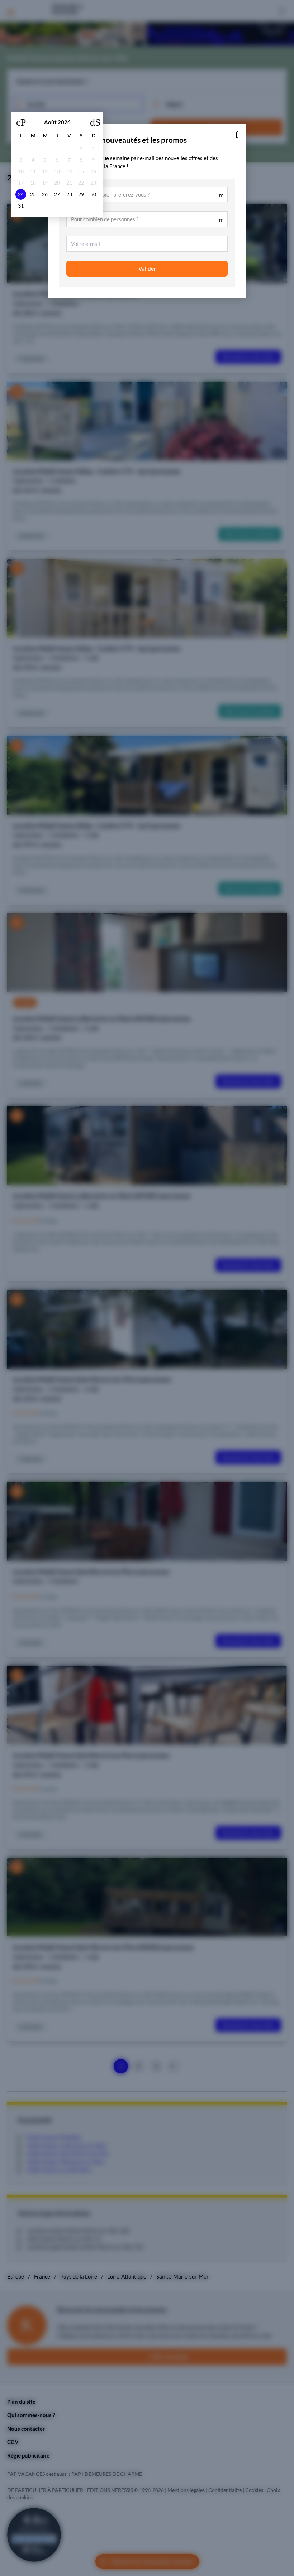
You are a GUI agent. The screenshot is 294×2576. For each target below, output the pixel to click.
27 (57, 194)
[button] (237, 133)
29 (81, 194)
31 (21, 206)
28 (69, 194)
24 (21, 194)
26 (45, 194)
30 (93, 194)
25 (33, 194)
